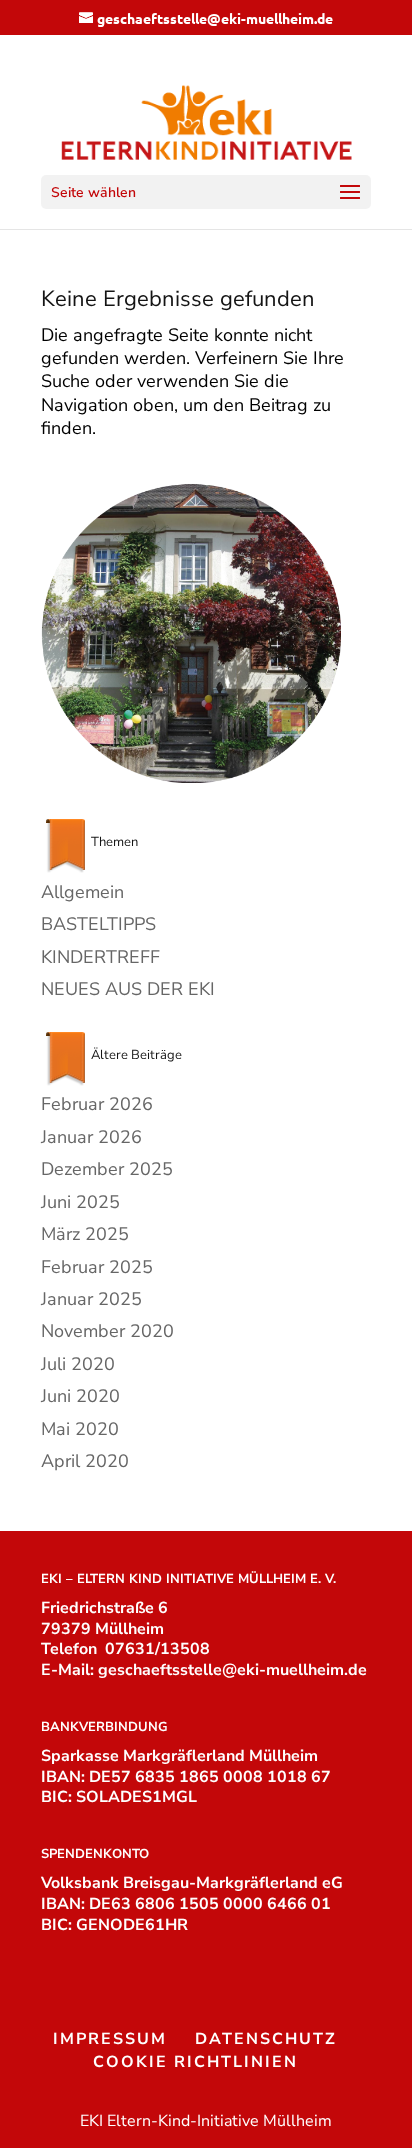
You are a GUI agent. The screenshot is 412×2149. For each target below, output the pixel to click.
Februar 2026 (97, 1104)
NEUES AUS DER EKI (128, 989)
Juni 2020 (80, 1396)
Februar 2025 (97, 1267)
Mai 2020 (80, 1429)
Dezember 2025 (107, 1169)
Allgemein (82, 892)
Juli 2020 (78, 1364)
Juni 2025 (80, 1202)
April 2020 (85, 1461)
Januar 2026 (91, 1137)
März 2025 (85, 1234)
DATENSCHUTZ (266, 2039)
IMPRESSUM (110, 2039)
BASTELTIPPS (98, 924)
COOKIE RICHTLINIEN (195, 2062)
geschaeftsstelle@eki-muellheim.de (232, 1670)
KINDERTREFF (100, 957)
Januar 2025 (91, 1299)
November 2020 (107, 1331)
